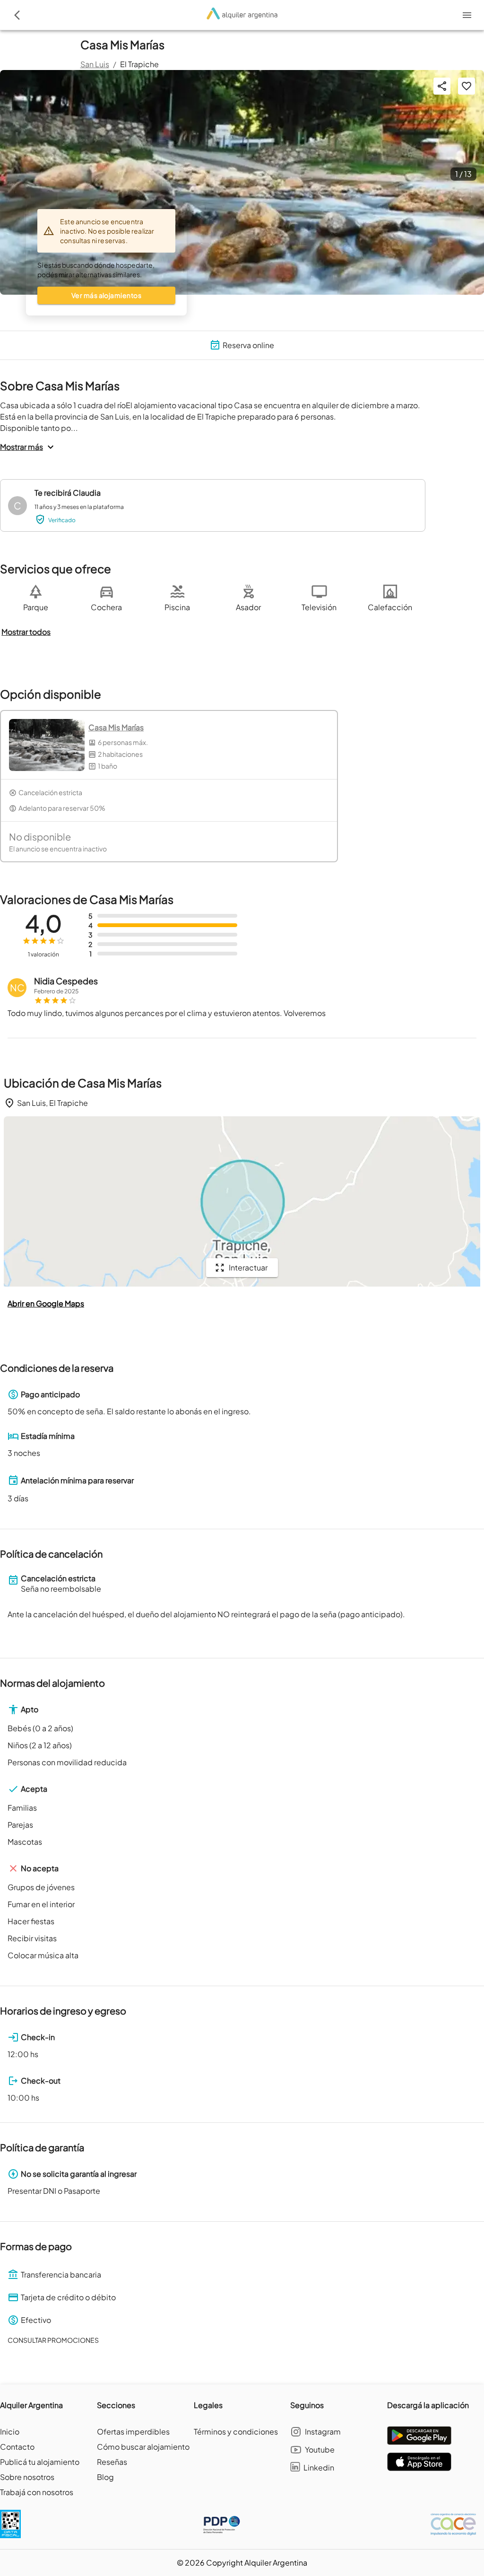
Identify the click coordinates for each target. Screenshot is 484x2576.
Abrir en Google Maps (46, 1303)
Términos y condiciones (236, 2431)
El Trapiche (139, 64)
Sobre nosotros (27, 2477)
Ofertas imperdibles (133, 2431)
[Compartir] (442, 86)
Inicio (10, 2431)
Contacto (17, 2447)
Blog (105, 2477)
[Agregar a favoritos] (467, 86)
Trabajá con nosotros (37, 2492)
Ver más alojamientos (106, 295)
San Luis (95, 64)
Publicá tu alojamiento (40, 2462)
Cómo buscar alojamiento (143, 2447)
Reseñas (112, 2462)
